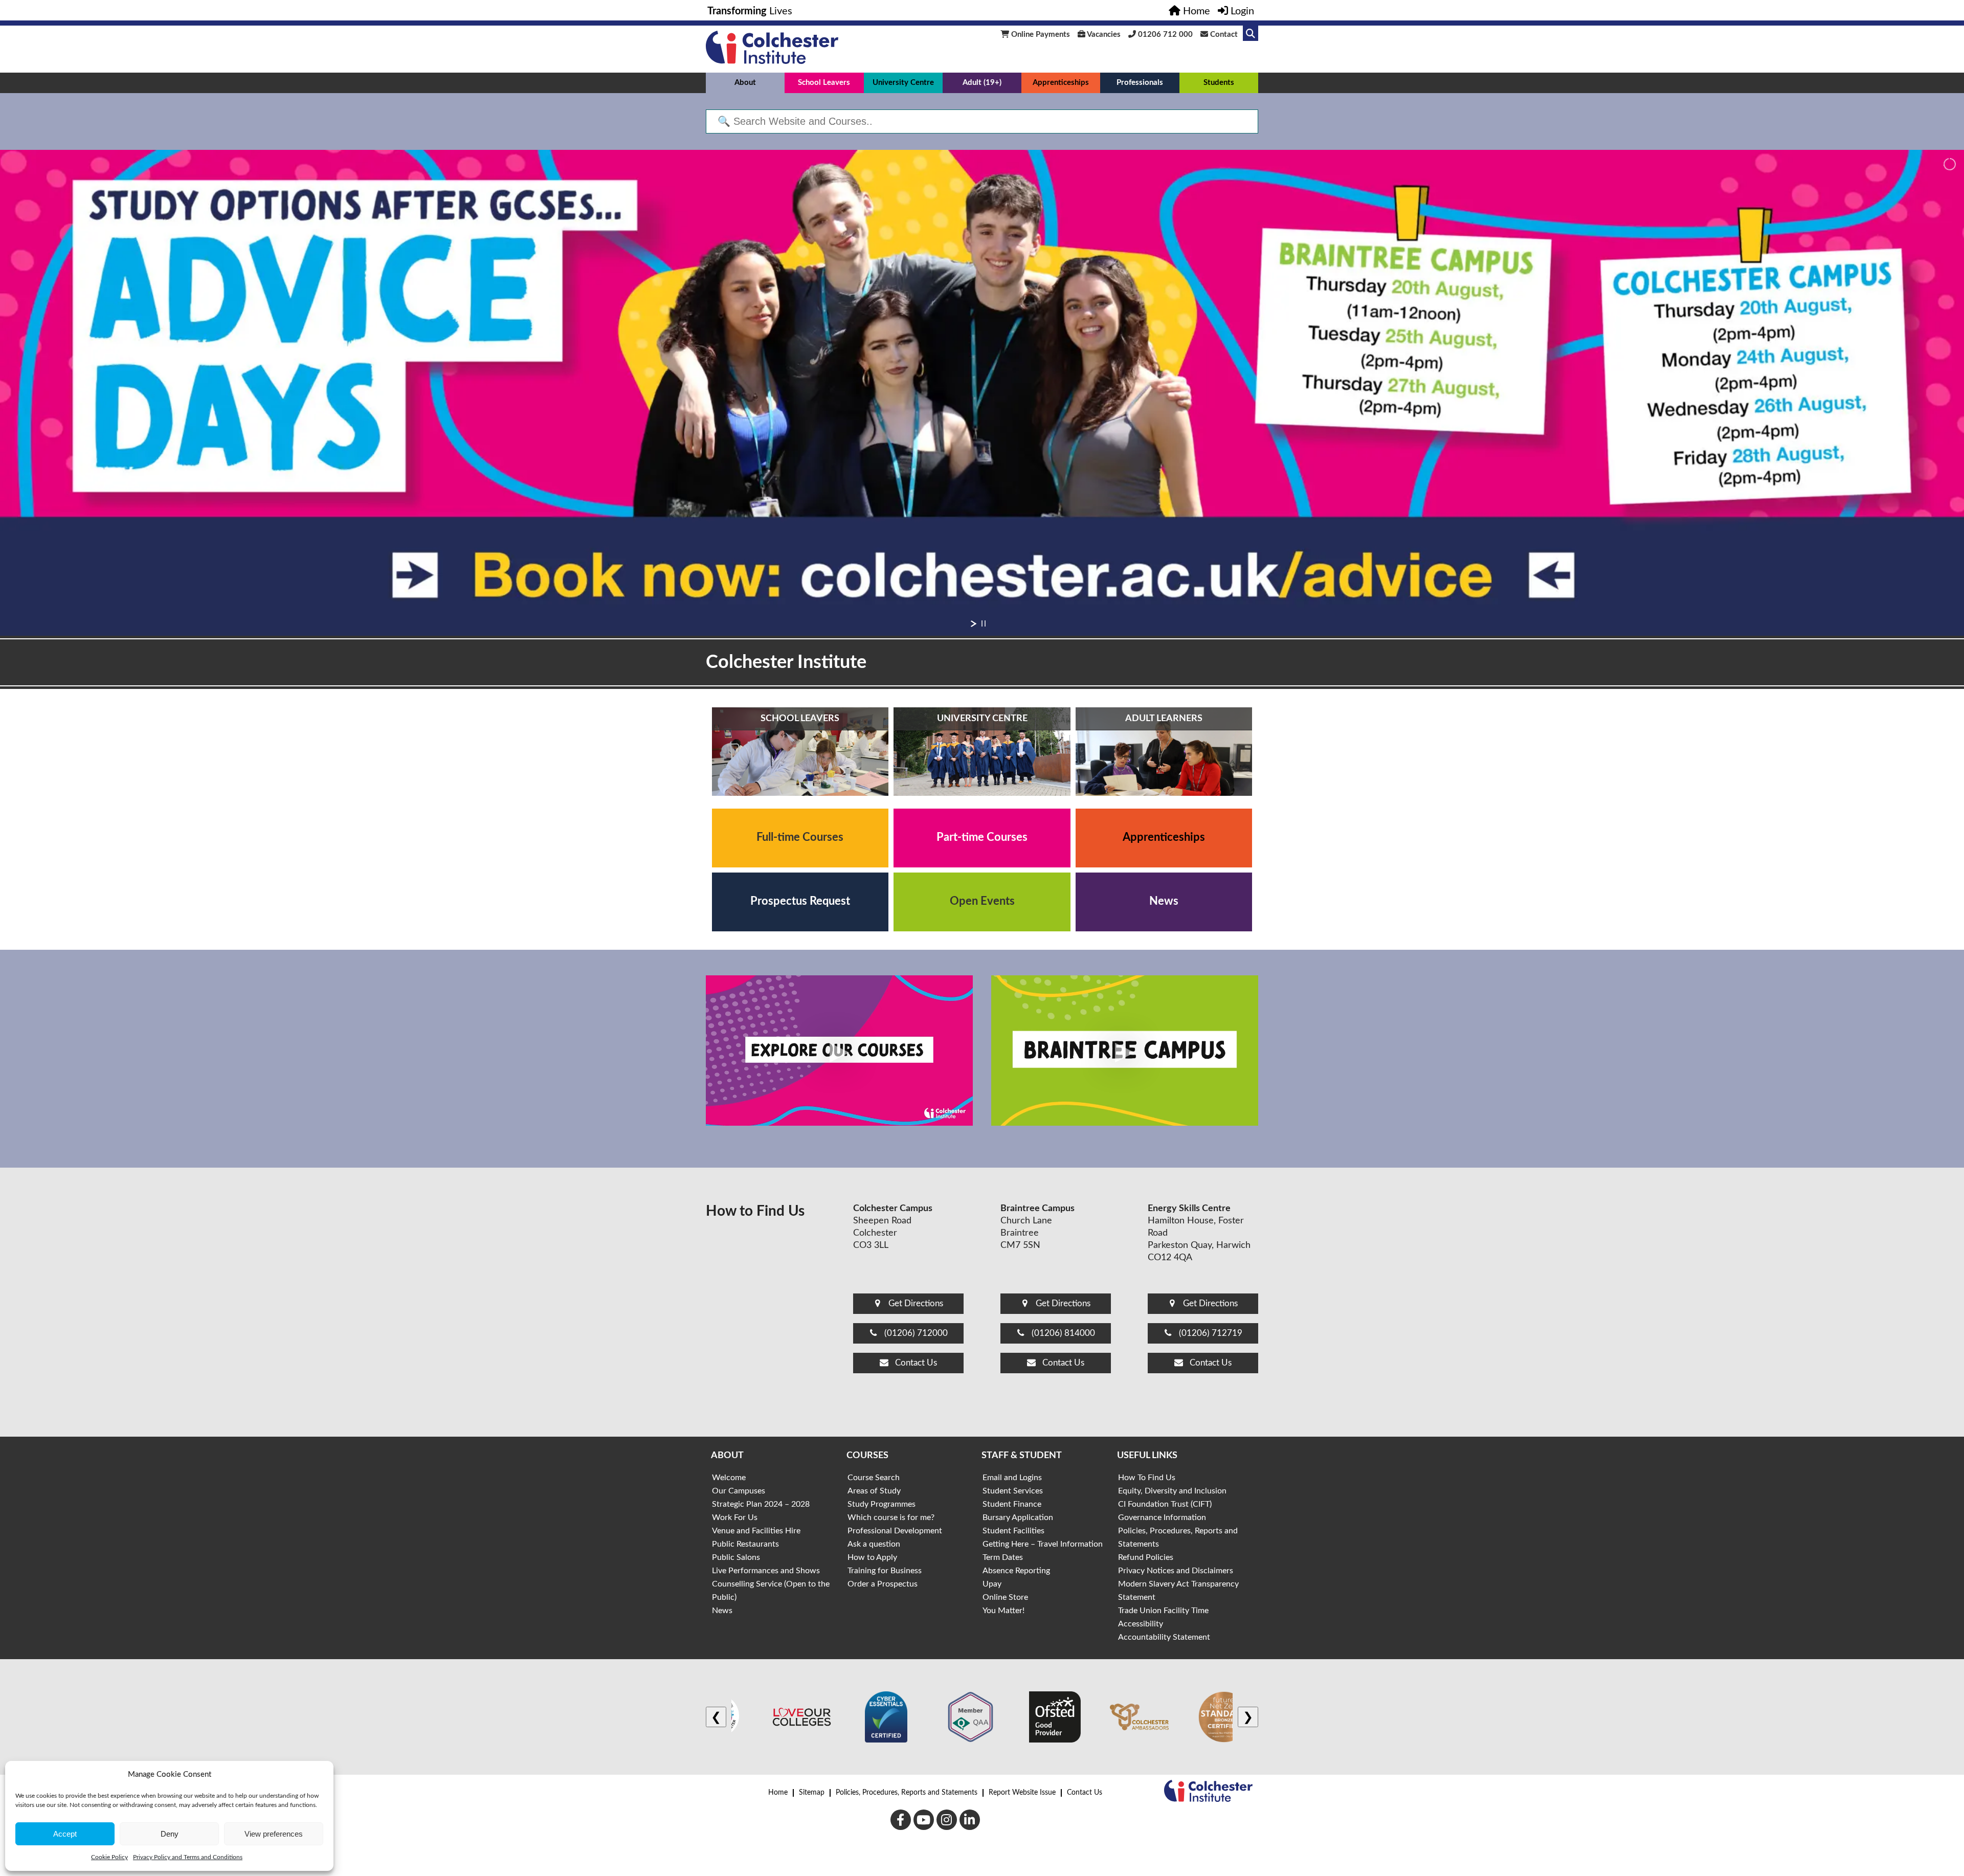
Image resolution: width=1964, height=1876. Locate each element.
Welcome (729, 1478)
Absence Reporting (1016, 1571)
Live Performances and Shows (766, 1571)
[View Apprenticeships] (1164, 838)
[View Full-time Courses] (800, 838)
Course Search (874, 1478)
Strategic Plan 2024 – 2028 (761, 1504)
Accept (65, 1834)
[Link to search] (1251, 33)
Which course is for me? (891, 1517)
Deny (170, 1834)
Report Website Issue (1022, 1793)
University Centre (903, 83)
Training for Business (885, 1571)
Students (1219, 83)
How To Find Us (1147, 1478)
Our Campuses (739, 1491)
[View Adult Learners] (1164, 752)
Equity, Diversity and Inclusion (1172, 1491)
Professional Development (895, 1531)
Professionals (1140, 83)
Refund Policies (1146, 1557)
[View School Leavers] (800, 752)
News (722, 1611)
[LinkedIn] (970, 1820)
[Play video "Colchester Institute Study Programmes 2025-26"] (839, 1051)
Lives (750, 11)
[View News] (1164, 902)
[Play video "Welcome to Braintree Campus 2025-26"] (1125, 1051)
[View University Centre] (982, 752)
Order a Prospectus (883, 1584)
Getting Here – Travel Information (1043, 1544)
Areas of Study (874, 1491)
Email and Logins (1012, 1478)
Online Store (1005, 1597)
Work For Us (735, 1517)
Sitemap (812, 1793)
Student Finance (1012, 1504)
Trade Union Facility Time (1163, 1611)
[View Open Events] (982, 902)
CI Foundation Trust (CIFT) (1165, 1504)
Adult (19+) (982, 83)
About (745, 83)
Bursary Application (1018, 1517)
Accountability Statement (1164, 1637)
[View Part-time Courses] (982, 838)
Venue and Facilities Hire (756, 1531)
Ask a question (874, 1544)
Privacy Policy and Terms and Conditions (188, 1857)
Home (778, 1793)
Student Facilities (1013, 1531)
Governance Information (1162, 1517)
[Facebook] (901, 1820)
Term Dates (1003, 1557)
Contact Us (1085, 1793)
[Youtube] (924, 1820)
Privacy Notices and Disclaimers (1176, 1571)
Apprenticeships (1061, 83)
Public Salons (736, 1557)
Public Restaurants (745, 1544)
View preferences (274, 1834)
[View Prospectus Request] (800, 902)
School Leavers (824, 83)
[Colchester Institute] (772, 61)
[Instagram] (947, 1820)
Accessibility (1141, 1624)
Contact (1223, 35)
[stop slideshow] (984, 623)
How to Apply (872, 1557)
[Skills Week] (982, 393)
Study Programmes (881, 1504)
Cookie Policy (109, 1857)
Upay (992, 1584)
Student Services (1013, 1491)
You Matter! (1003, 1611)
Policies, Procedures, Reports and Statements (907, 1793)
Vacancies (1103, 35)
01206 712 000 (1164, 35)
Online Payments (1040, 35)
